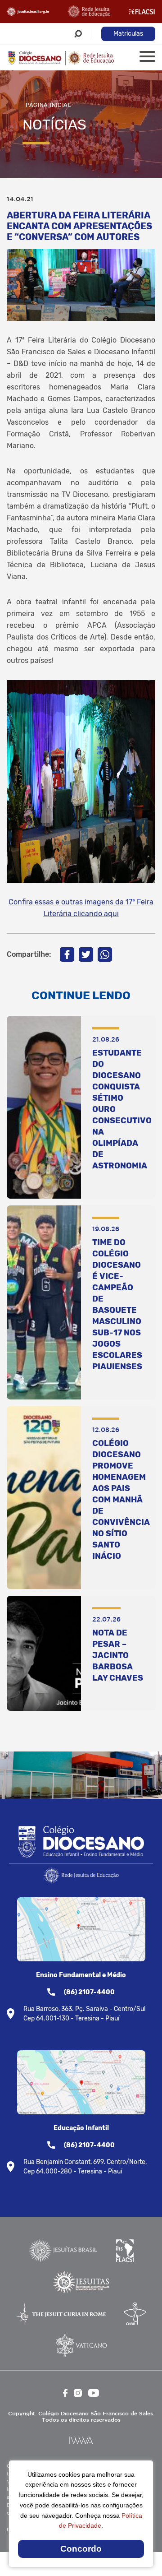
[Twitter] (86, 954)
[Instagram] (78, 2393)
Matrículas (128, 34)
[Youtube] (94, 2393)
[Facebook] (67, 954)
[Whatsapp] (105, 954)
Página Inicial (49, 105)
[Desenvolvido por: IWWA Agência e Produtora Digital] (81, 2440)
